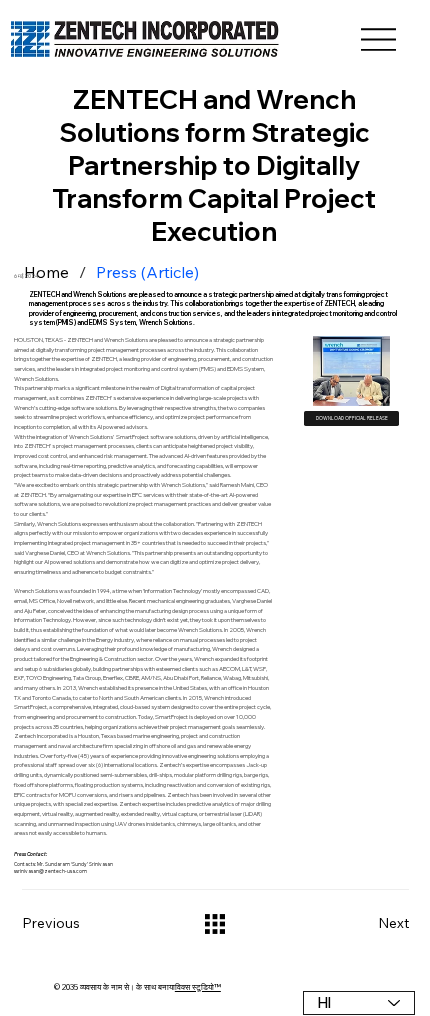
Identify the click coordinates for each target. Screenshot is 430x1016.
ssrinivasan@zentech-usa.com (50, 871)
